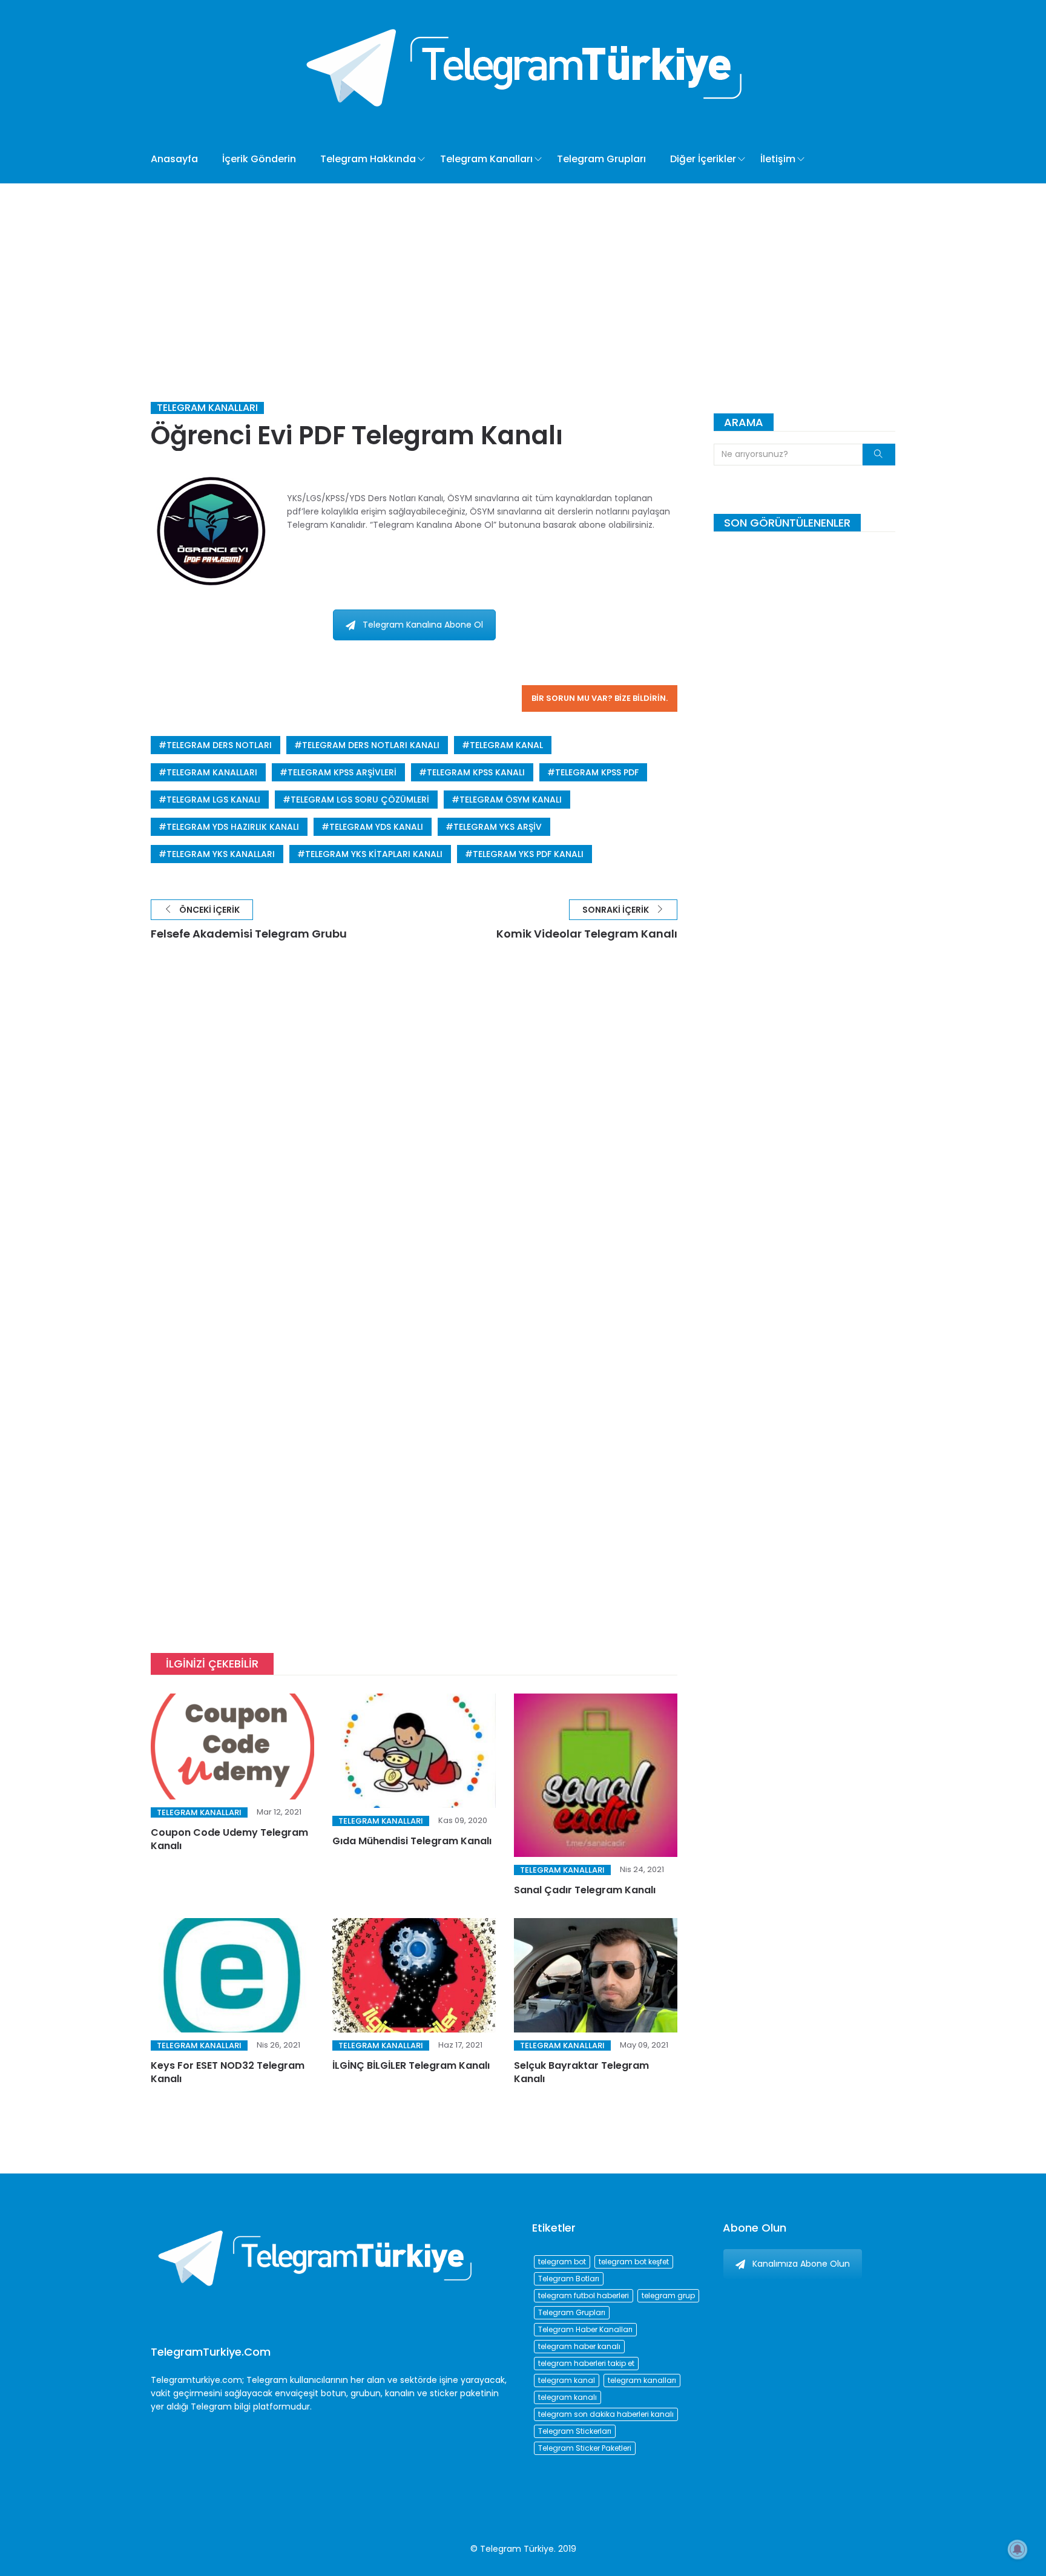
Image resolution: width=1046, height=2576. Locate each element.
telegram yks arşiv (498, 827)
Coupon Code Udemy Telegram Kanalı (229, 1839)
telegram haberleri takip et (586, 2363)
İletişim (778, 159)
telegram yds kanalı (376, 827)
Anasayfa (174, 159)
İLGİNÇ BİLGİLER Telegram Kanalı (411, 2065)
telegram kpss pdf (597, 772)
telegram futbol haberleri (584, 2295)
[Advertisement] (523, 274)
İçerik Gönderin (259, 159)
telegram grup (668, 2295)
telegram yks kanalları (221, 854)
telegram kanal (506, 745)
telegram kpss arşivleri (342, 772)
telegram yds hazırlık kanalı (233, 827)
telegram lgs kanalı (213, 800)
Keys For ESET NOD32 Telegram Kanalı (228, 2072)
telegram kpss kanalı (476, 772)
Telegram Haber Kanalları (585, 2329)
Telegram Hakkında (368, 159)
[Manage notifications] (1018, 2549)
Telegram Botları (569, 2279)
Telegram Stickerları (575, 2431)
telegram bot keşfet (634, 2262)
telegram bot (562, 2262)
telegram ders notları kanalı (371, 745)
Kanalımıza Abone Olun (801, 2264)
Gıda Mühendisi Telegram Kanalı (412, 1841)
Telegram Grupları (601, 159)
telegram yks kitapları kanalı (374, 854)
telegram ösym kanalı (511, 800)
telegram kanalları (212, 772)
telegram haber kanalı (579, 2346)
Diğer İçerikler (703, 159)
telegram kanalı (567, 2397)
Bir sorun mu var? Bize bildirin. (600, 698)
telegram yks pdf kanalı (528, 854)
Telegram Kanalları (486, 159)
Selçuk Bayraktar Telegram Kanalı (581, 2072)
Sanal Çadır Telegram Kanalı (585, 1890)
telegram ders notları (219, 745)
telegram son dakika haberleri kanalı (606, 2414)
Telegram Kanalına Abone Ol (423, 625)
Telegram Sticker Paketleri (585, 2448)
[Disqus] (414, 1135)
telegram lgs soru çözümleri (360, 800)
